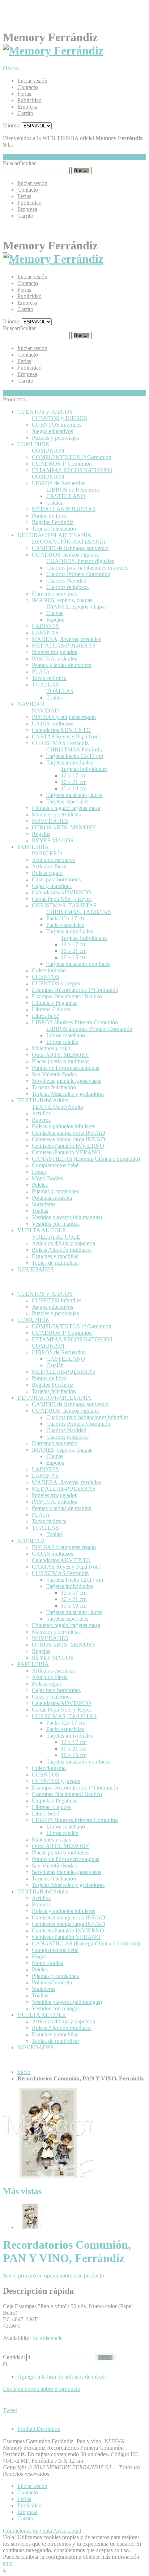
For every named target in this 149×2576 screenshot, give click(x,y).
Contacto (28, 87)
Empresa (27, 107)
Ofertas (11, 68)
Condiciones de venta (27, 2531)
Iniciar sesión (32, 81)
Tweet (10, 2410)
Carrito (25, 113)
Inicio (24, 2072)
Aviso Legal (67, 2531)
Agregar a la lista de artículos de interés (62, 2377)
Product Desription (39, 2429)
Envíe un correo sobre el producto (42, 2389)
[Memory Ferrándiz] (53, 51)
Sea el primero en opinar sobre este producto (54, 2276)
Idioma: (12, 125)
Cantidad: (14, 2357)
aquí (8, 2563)
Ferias (24, 94)
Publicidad (29, 100)
